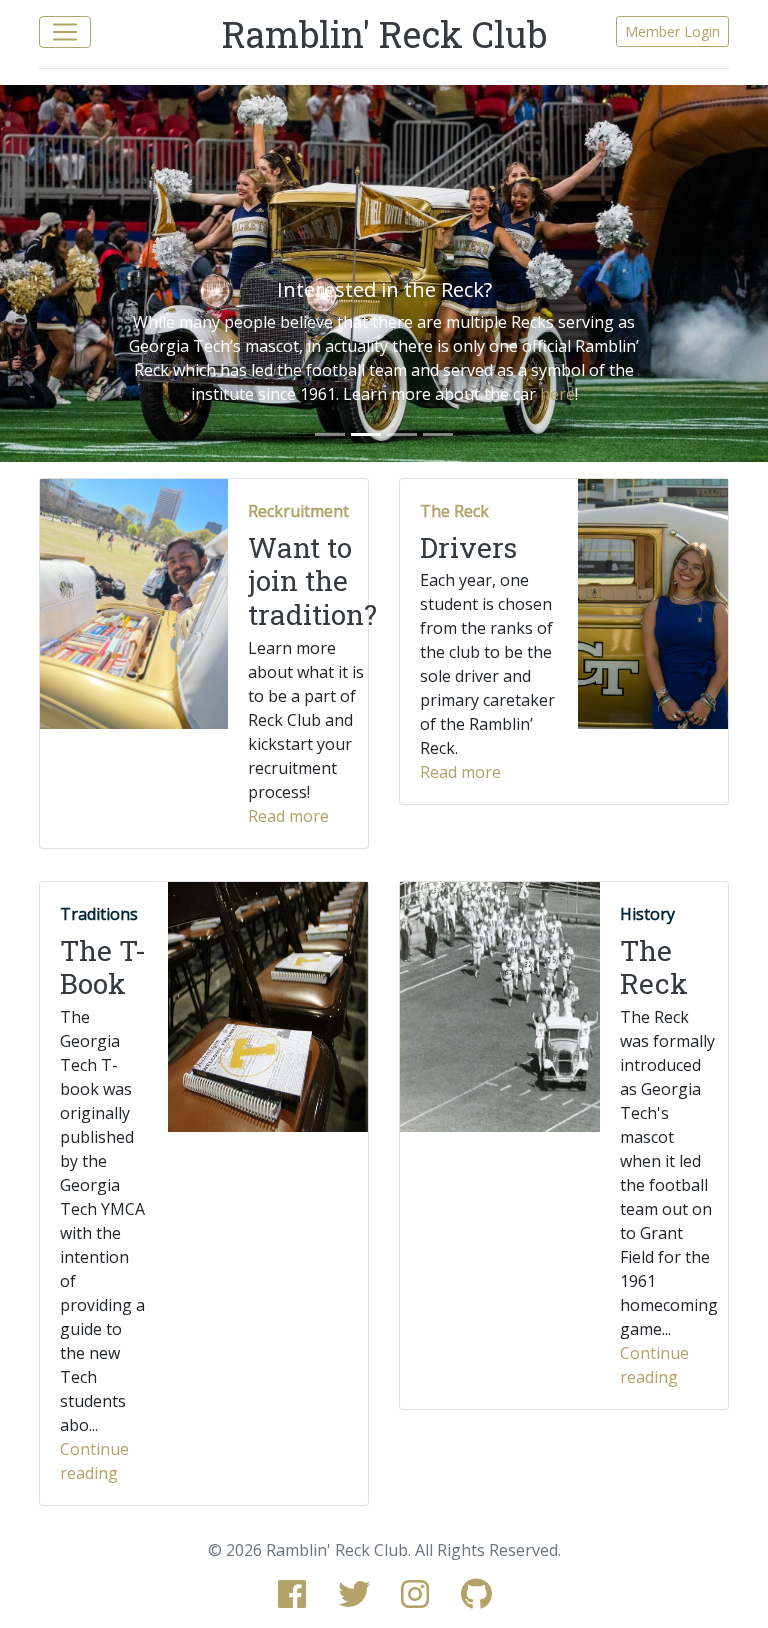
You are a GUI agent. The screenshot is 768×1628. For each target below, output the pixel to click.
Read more (288, 816)
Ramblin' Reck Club (384, 34)
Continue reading (94, 1461)
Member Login (672, 31)
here (557, 394)
